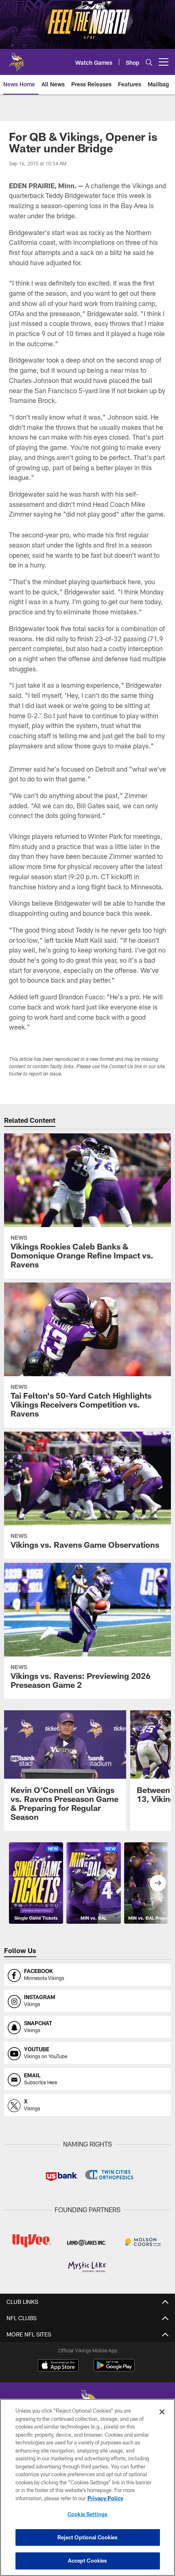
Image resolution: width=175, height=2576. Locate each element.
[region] (87, 2487)
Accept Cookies (88, 2561)
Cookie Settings (87, 2514)
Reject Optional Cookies (88, 2537)
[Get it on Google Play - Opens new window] (114, 2369)
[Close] (162, 2412)
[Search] (149, 62)
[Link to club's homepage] (16, 59)
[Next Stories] (158, 1883)
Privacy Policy (105, 2498)
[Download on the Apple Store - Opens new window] (58, 2366)
